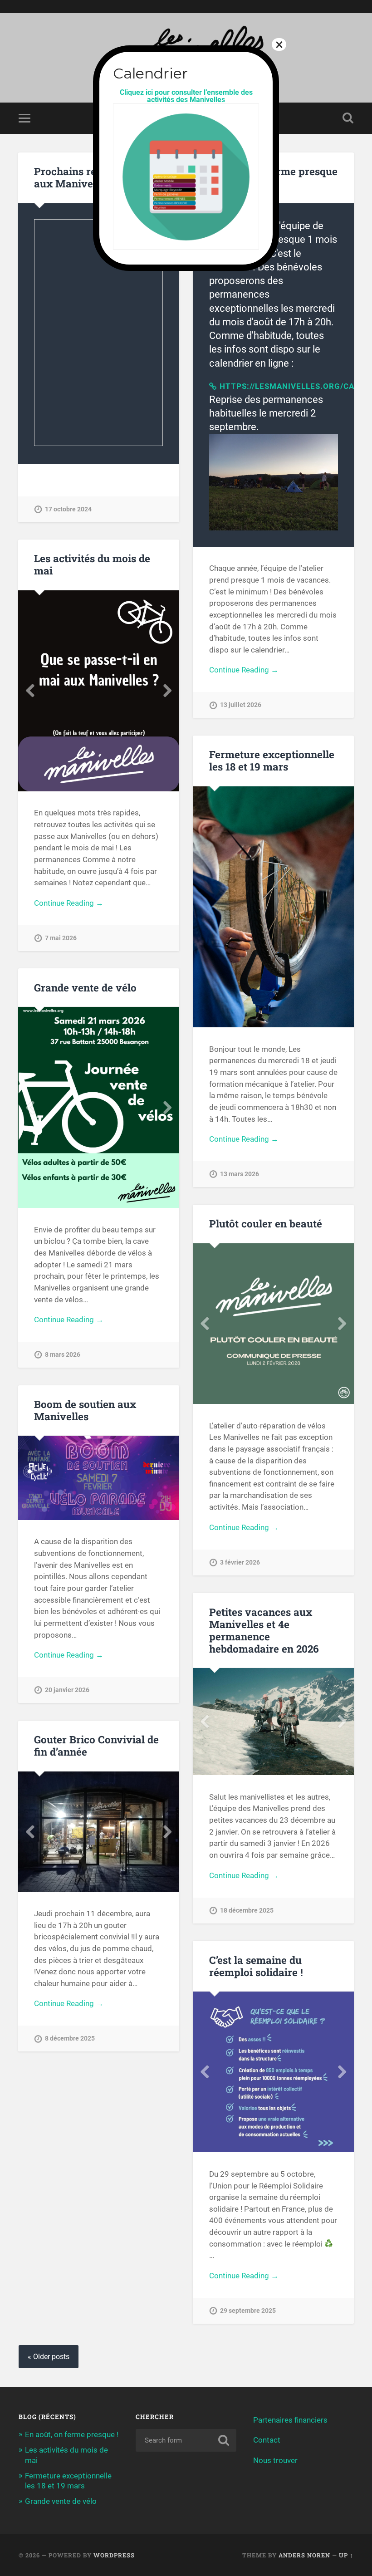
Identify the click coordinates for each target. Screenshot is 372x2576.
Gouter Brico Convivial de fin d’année (96, 1745)
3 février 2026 (240, 1563)
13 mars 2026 (240, 1174)
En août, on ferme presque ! (72, 2434)
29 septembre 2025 (248, 2311)
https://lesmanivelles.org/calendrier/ (279, 386)
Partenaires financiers (290, 2420)
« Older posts (49, 2357)
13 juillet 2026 (241, 705)
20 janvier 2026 (67, 1690)
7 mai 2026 (61, 938)
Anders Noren (304, 2555)
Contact (267, 2440)
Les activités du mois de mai (92, 564)
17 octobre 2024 (68, 509)
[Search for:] (186, 2440)
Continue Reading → (244, 670)
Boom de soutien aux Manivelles (85, 1410)
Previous (30, 691)
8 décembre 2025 (70, 2039)
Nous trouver (275, 2460)
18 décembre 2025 (247, 1911)
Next (167, 691)
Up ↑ (346, 2555)
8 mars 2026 (63, 1355)
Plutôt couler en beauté (266, 1223)
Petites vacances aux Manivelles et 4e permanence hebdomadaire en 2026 (264, 1630)
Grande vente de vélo (85, 987)
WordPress (114, 2555)
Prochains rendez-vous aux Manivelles (91, 177)
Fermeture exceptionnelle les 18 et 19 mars (272, 760)
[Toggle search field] (348, 118)
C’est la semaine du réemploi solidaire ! (256, 1966)
